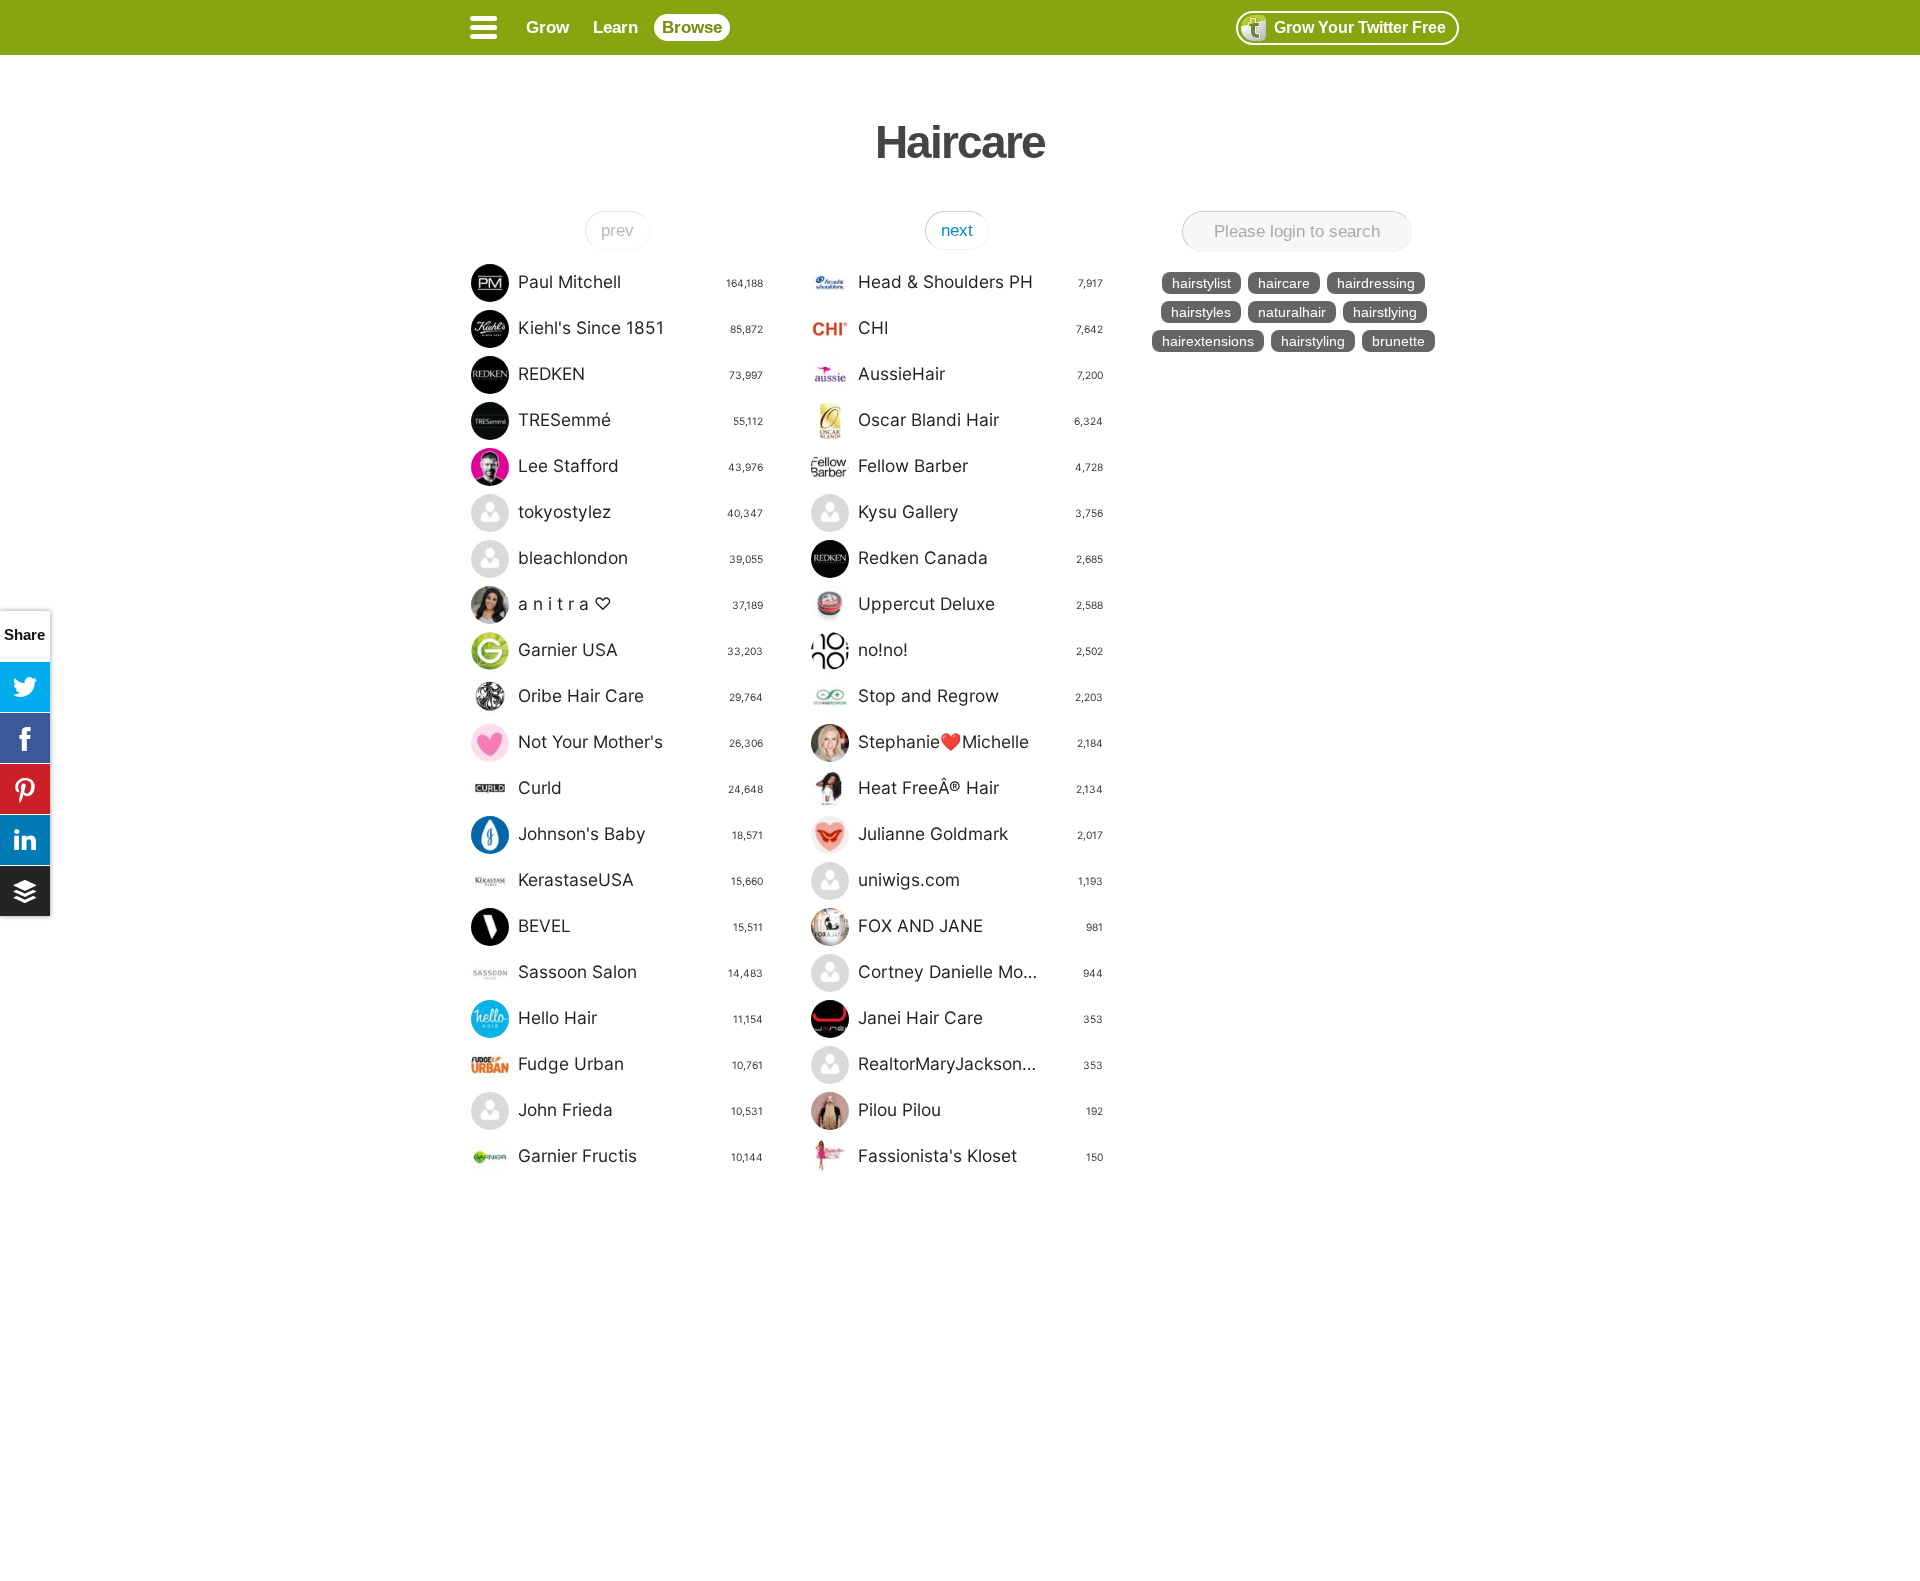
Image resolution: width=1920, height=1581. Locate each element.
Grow (547, 27)
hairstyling (1313, 341)
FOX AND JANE (980, 925)
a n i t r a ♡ (640, 603)
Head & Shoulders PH (980, 281)
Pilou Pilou (980, 1109)
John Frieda (640, 1109)
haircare (1284, 283)
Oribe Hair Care (640, 695)
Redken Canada (980, 557)
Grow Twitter (1360, 27)
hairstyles (1201, 312)
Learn (615, 27)
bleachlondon (640, 557)
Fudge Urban (640, 1063)
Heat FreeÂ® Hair (980, 787)
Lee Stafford (640, 465)
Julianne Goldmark (980, 833)
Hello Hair (640, 1017)
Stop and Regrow (980, 695)
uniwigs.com (980, 879)
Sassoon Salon (640, 971)
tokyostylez (640, 511)
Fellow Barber (980, 465)
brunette (1398, 341)
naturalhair (1292, 312)
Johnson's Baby (640, 833)
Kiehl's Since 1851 (640, 327)
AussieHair (980, 373)
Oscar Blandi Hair (980, 419)
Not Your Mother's (640, 741)
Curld (640, 787)
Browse (692, 27)
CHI (980, 327)
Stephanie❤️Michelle (980, 741)
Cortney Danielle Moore (980, 971)
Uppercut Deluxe (980, 603)
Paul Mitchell (640, 281)
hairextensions (1208, 341)
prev (617, 230)
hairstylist (1201, 283)
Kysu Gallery (980, 511)
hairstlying (1385, 312)
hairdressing (1376, 283)
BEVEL (640, 925)
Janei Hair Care (980, 1017)
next (957, 230)
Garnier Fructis (640, 1155)
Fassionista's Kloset (980, 1155)
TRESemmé (640, 419)
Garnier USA (640, 649)
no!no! (980, 649)
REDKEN (640, 373)
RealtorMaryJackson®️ (980, 1063)
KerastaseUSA (640, 879)
